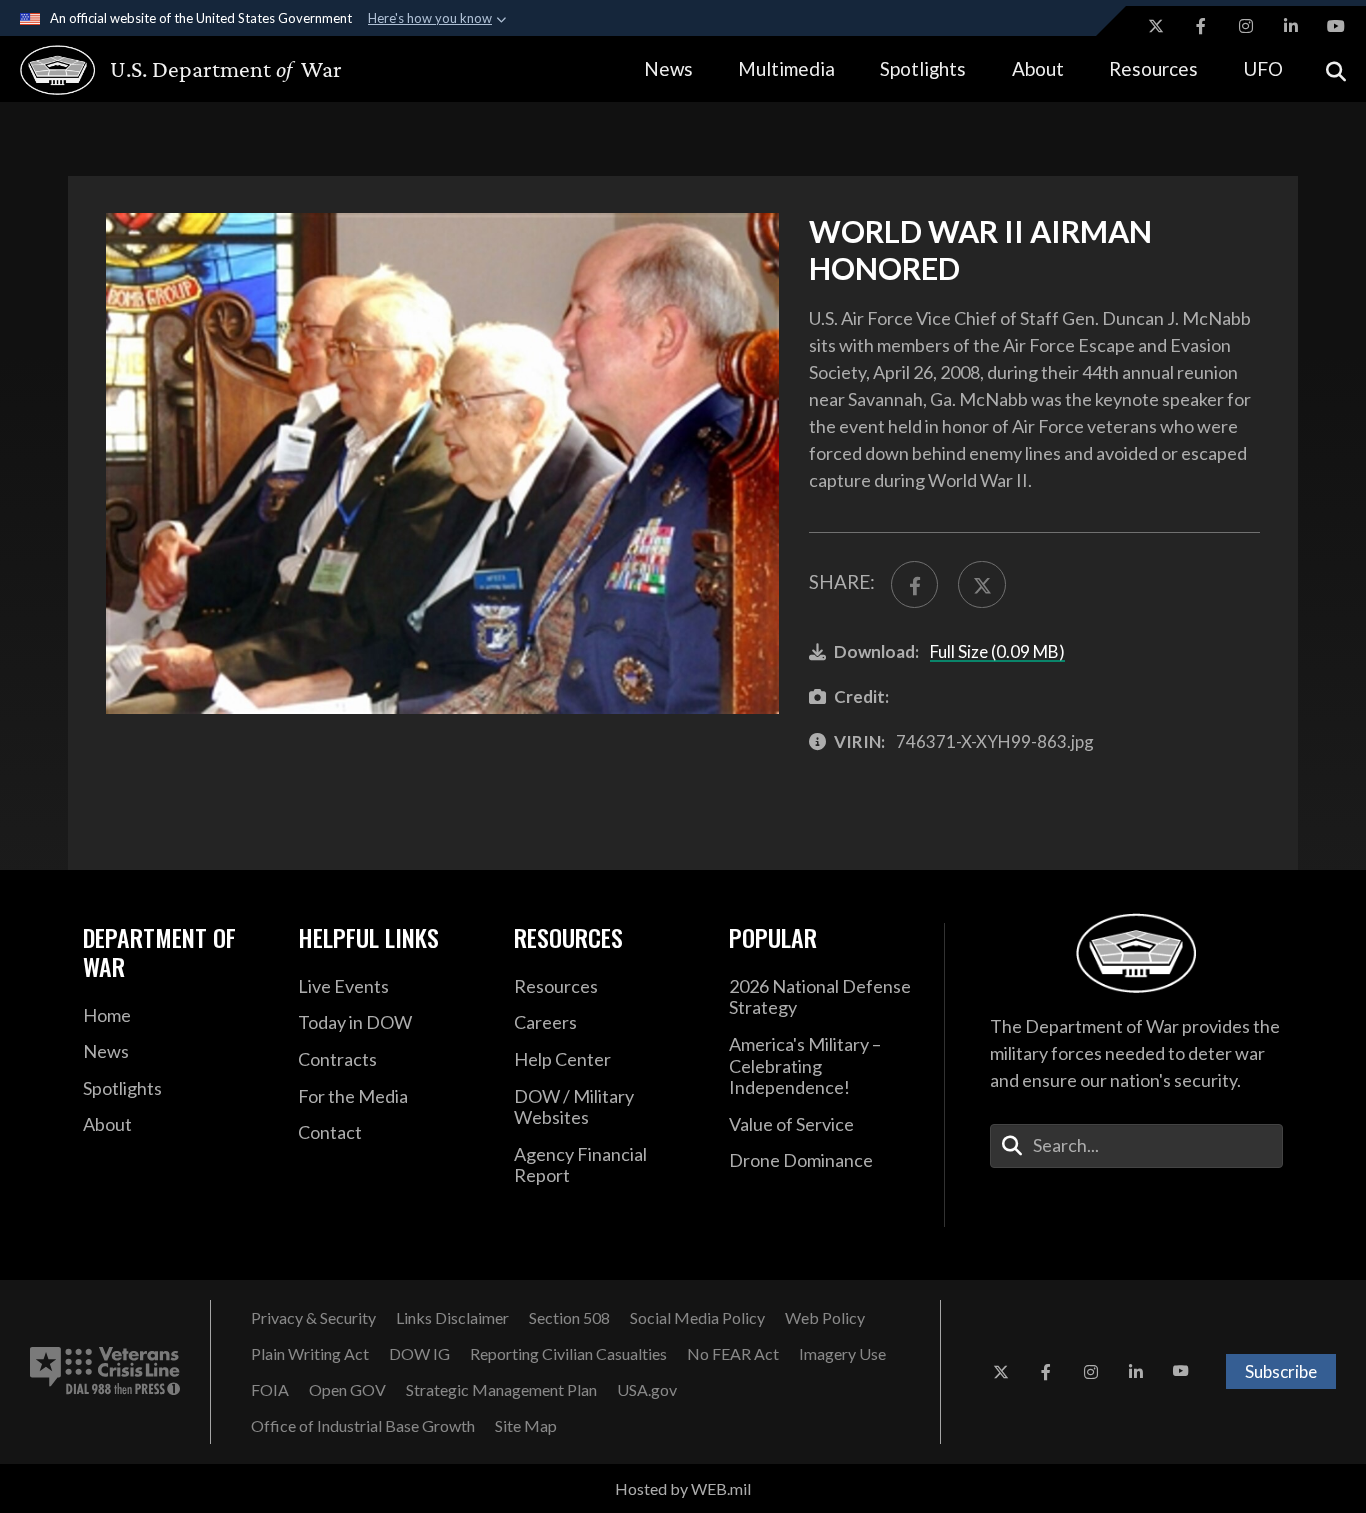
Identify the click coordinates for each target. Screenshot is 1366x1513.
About (1038, 68)
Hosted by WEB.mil (683, 1488)
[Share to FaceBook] (914, 584)
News (668, 68)
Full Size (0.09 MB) (997, 651)
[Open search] (1336, 69)
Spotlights (923, 68)
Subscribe (1281, 1371)
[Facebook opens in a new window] (1201, 26)
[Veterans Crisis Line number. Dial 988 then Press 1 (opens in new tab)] (105, 1372)
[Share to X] (981, 584)
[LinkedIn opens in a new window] (1291, 26)
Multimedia (786, 68)
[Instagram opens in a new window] (1246, 26)
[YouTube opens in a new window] (1336, 26)
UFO (1263, 68)
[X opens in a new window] (1156, 26)
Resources (1153, 68)
